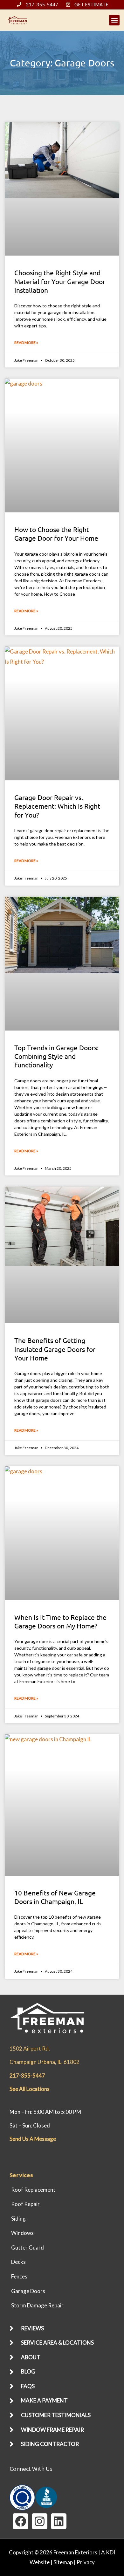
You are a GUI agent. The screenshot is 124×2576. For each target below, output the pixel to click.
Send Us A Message (33, 2139)
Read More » (26, 343)
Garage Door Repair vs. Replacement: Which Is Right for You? (57, 806)
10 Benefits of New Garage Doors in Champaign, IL (55, 1897)
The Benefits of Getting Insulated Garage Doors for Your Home (55, 1349)
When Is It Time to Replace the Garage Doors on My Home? (60, 1621)
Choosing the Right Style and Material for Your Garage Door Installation (60, 281)
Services (21, 2175)
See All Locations (30, 2089)
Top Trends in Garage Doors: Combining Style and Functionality (56, 1056)
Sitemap (63, 2562)
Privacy (86, 2562)
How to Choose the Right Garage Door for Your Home (56, 534)
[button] (114, 20)
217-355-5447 (27, 2076)
